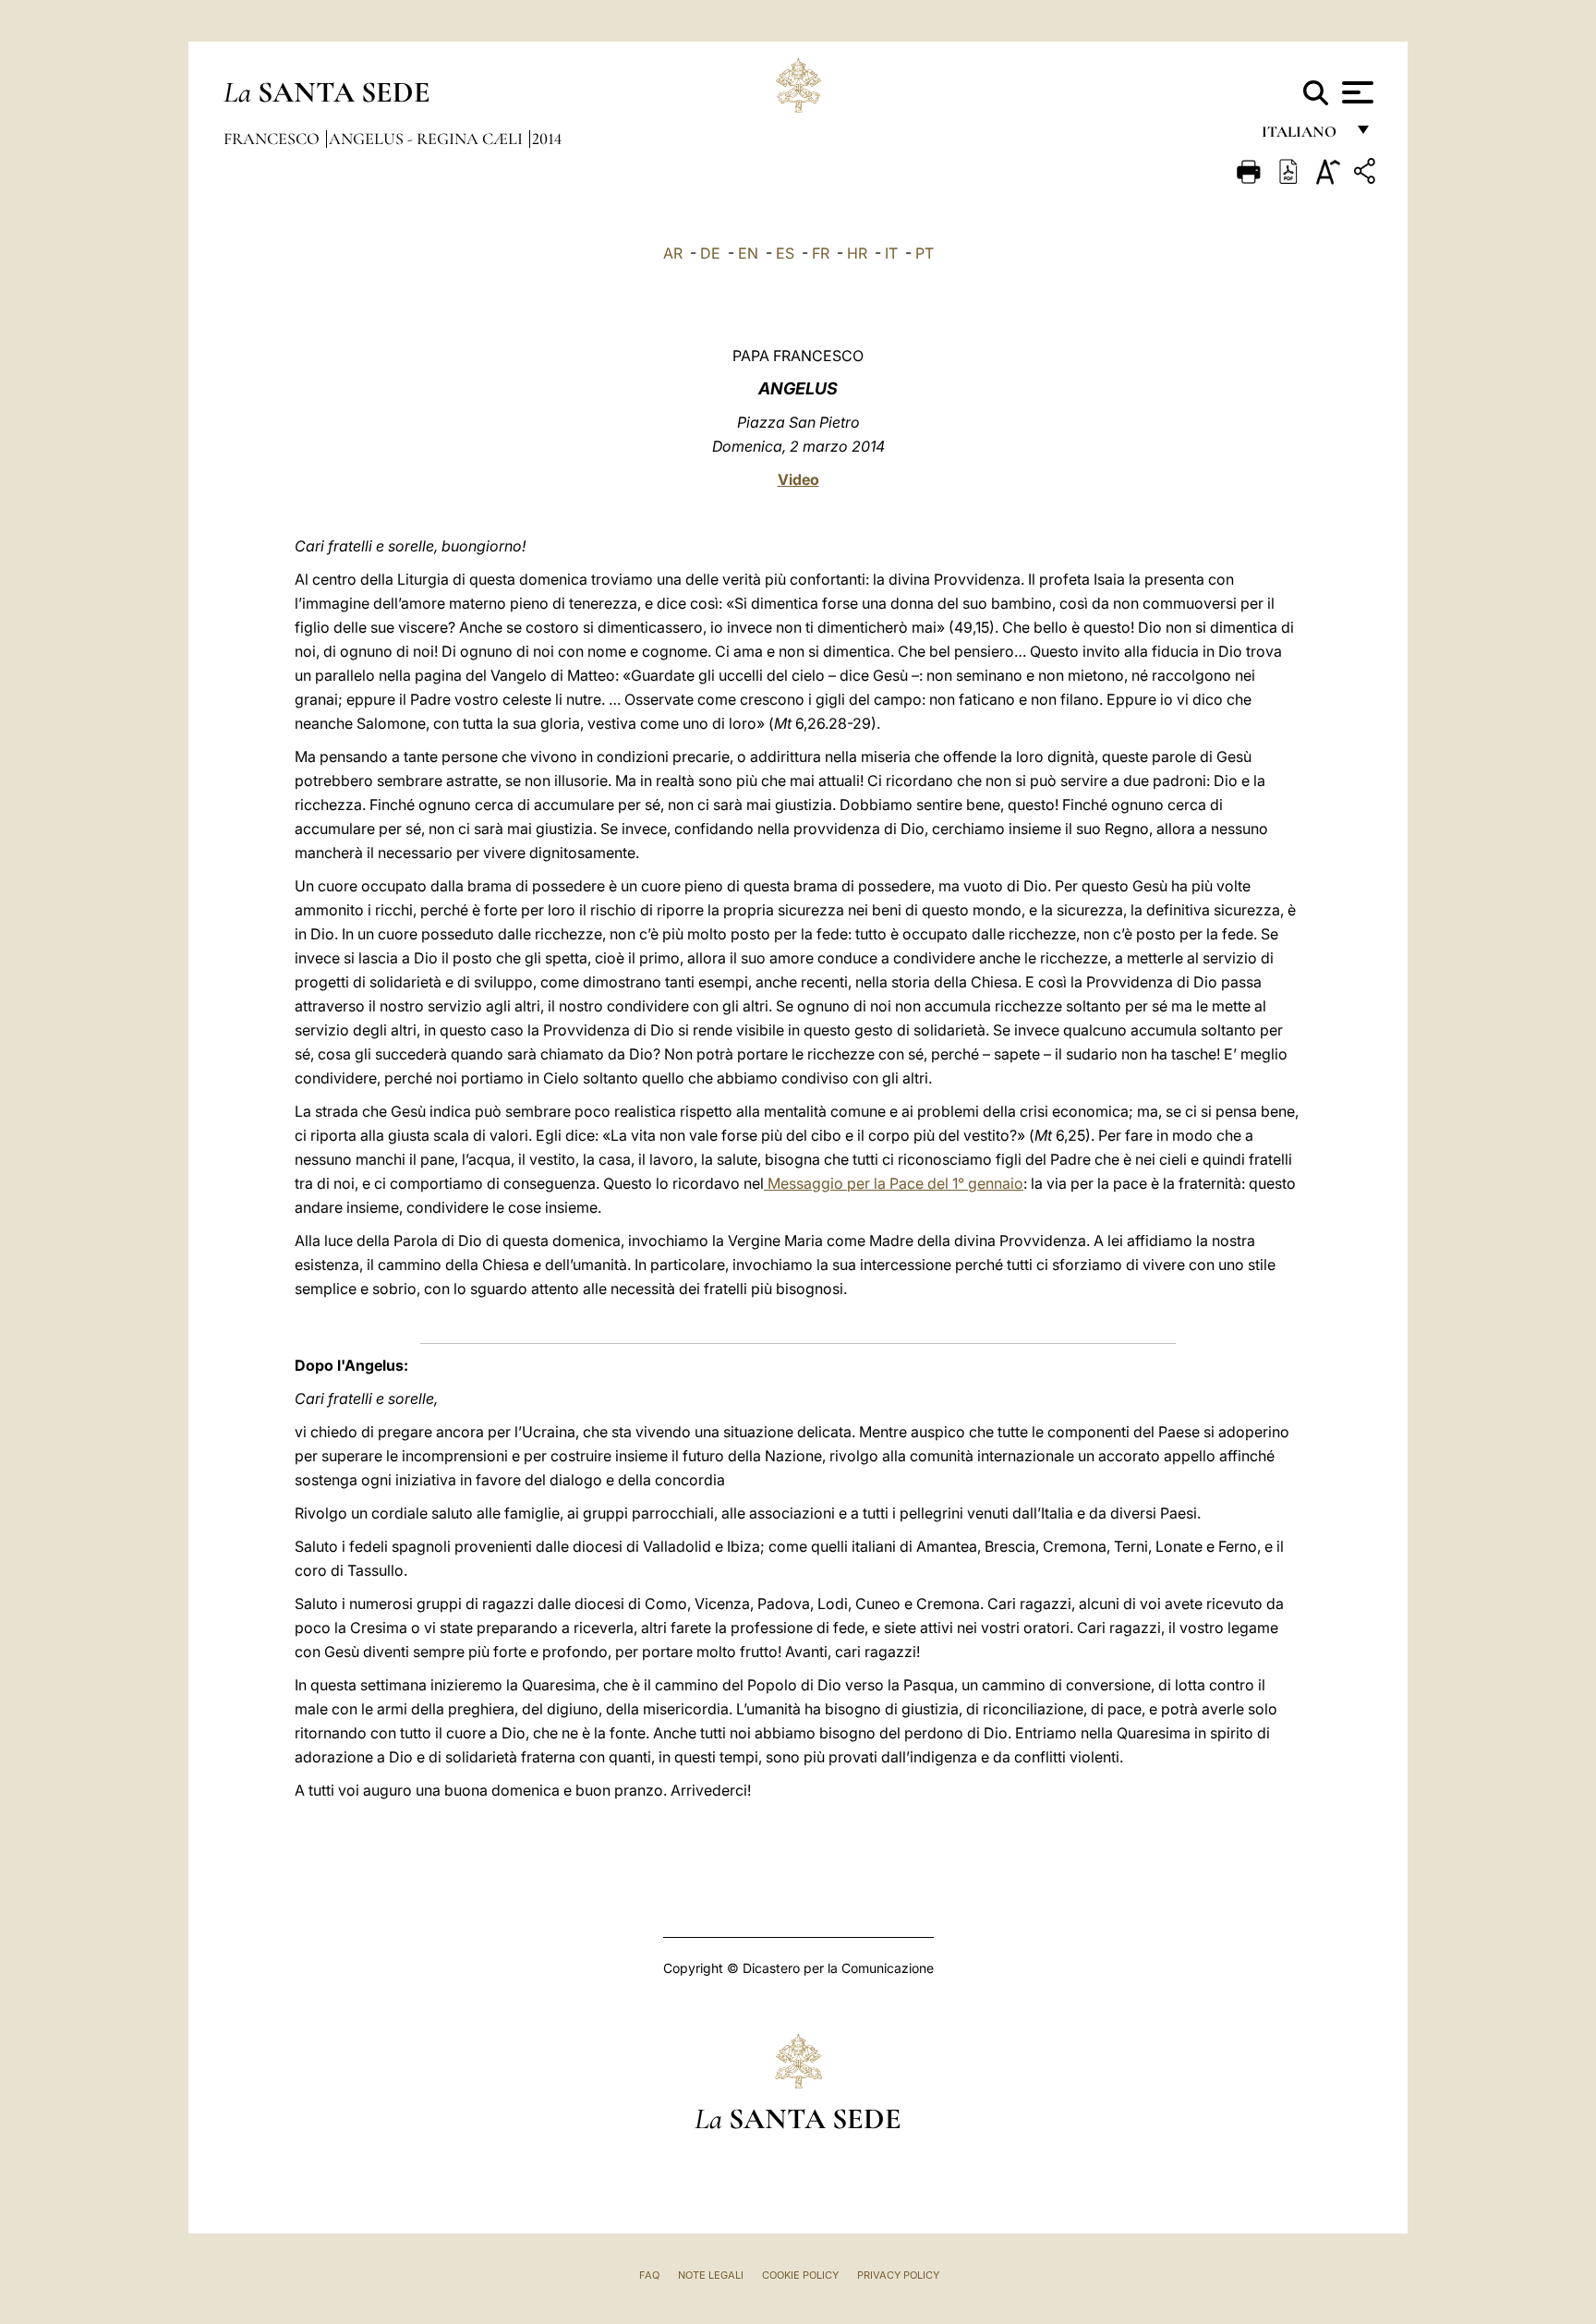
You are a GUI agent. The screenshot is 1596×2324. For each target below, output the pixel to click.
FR (821, 253)
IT (891, 253)
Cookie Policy (800, 2275)
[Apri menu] (1355, 92)
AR (673, 253)
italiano (1303, 136)
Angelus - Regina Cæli (428, 139)
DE (710, 253)
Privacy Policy (898, 2275)
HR (857, 253)
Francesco (273, 139)
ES (785, 253)
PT (925, 253)
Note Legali (711, 2275)
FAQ (649, 2275)
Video (798, 479)
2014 (547, 139)
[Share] (1367, 174)
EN (748, 253)
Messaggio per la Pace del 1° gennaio (894, 1183)
